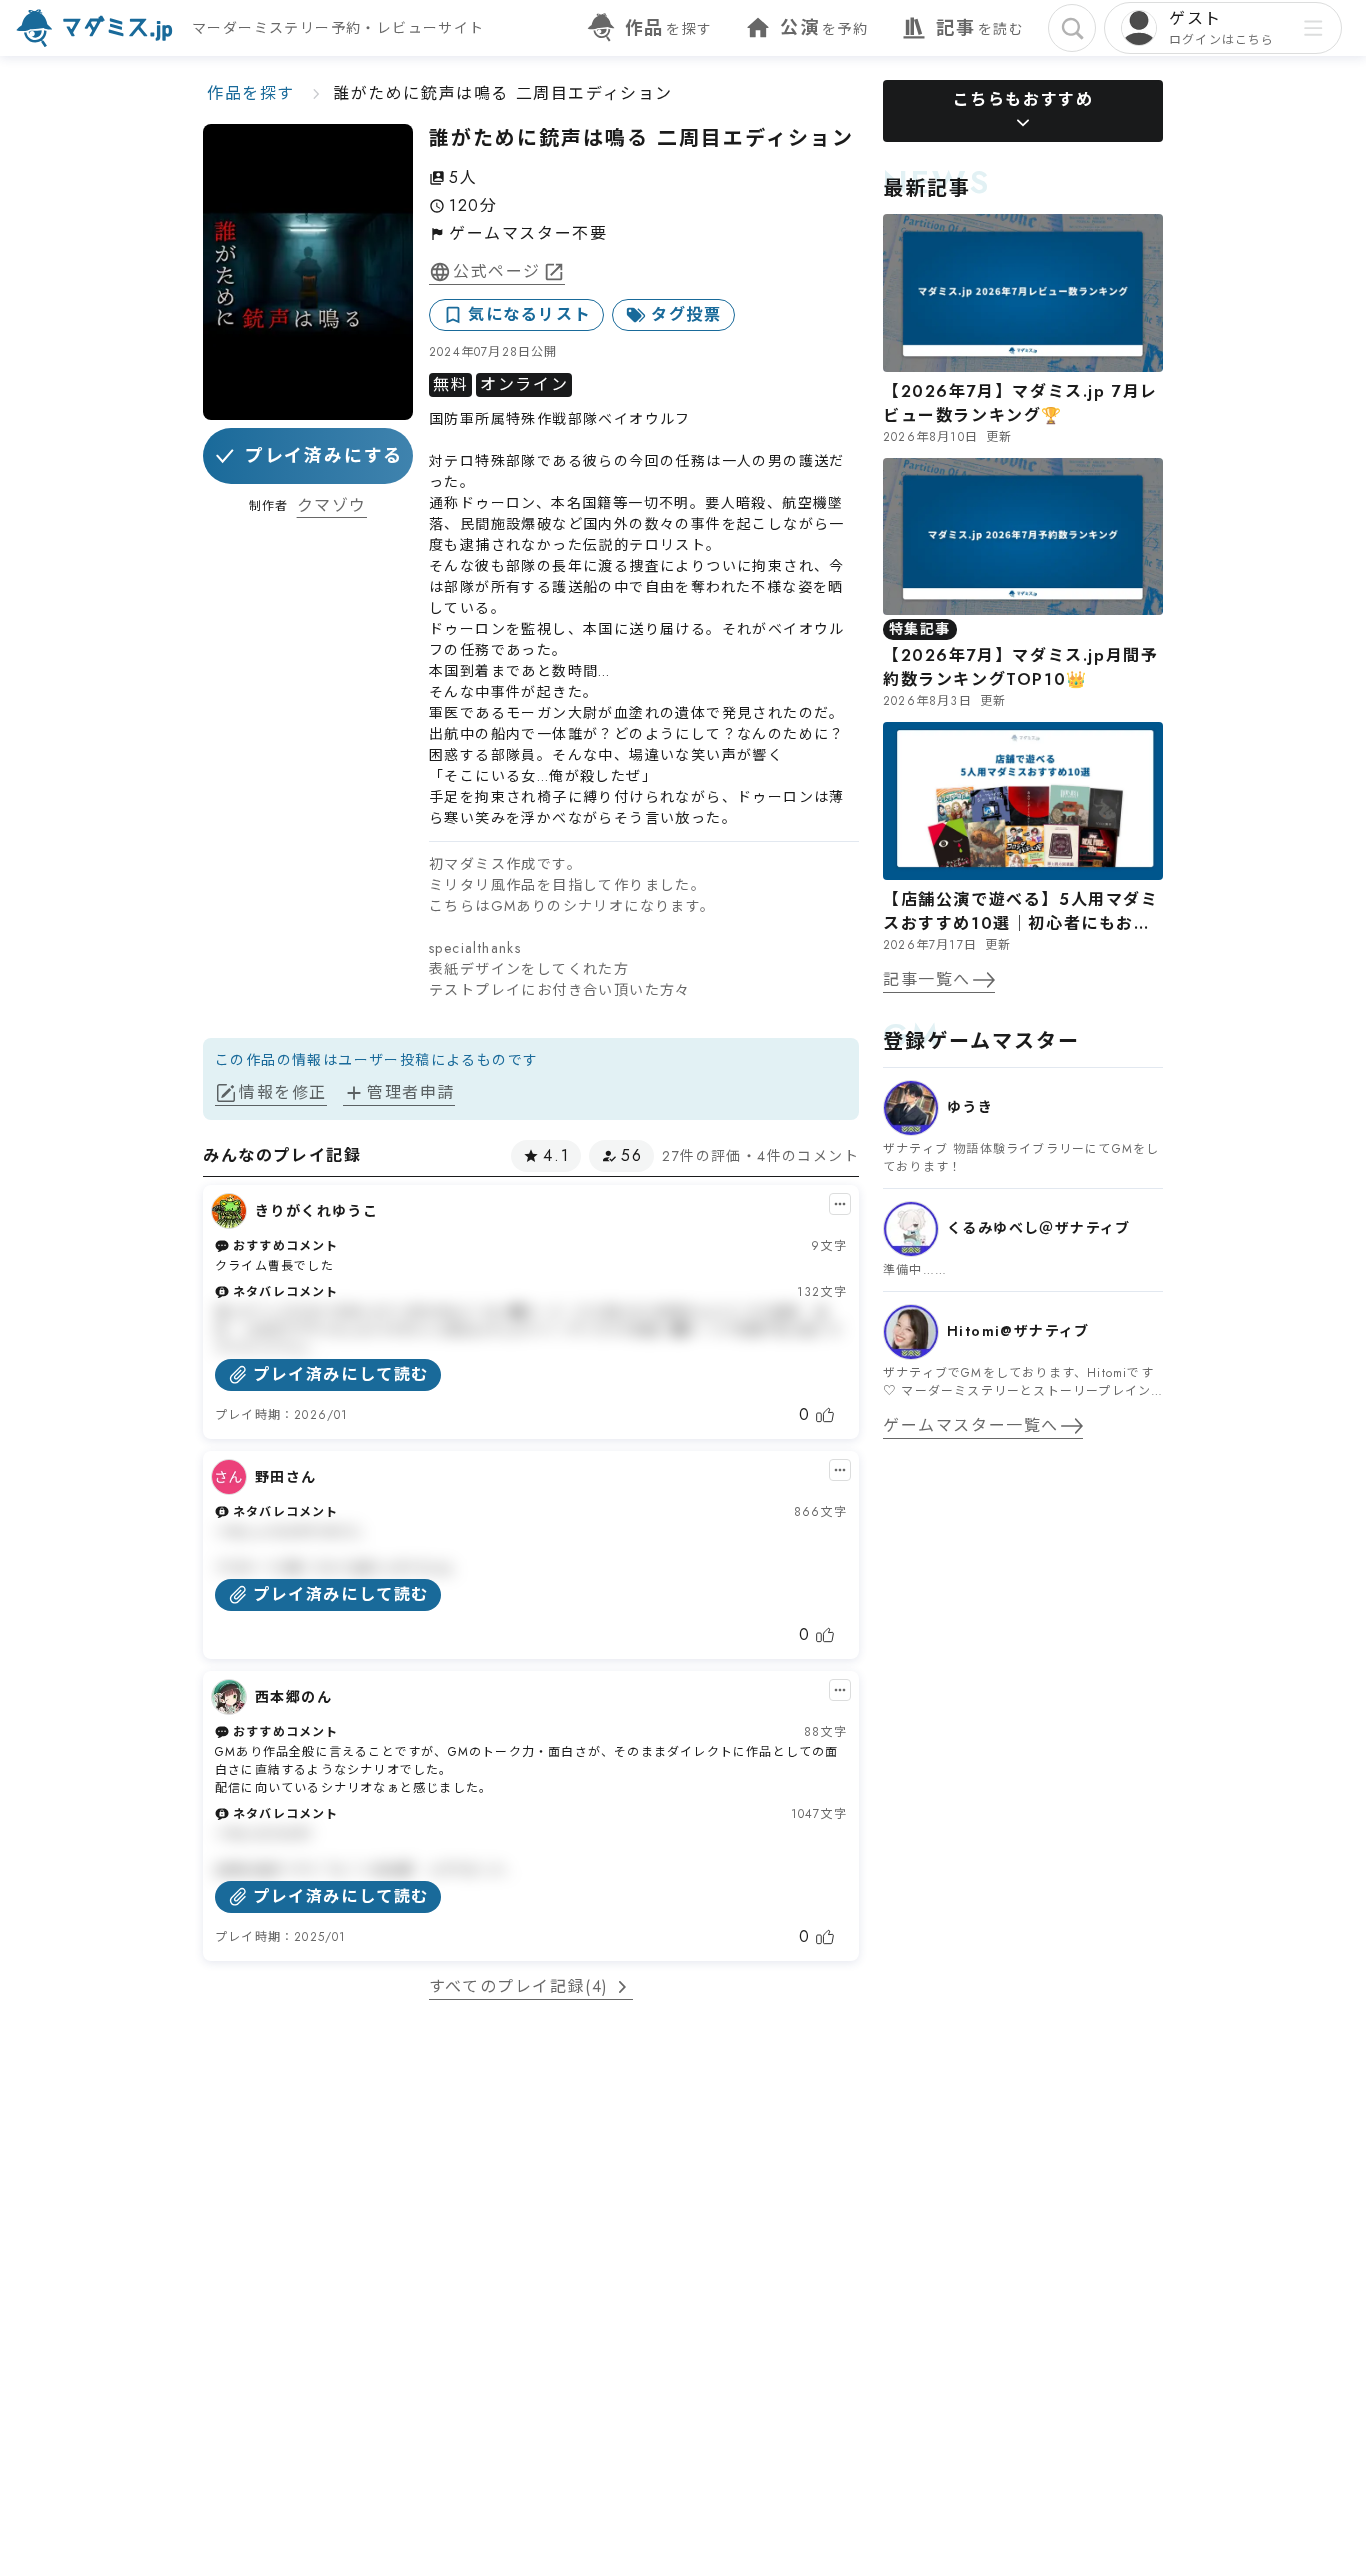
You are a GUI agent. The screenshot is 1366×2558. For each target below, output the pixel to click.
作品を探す (251, 93)
